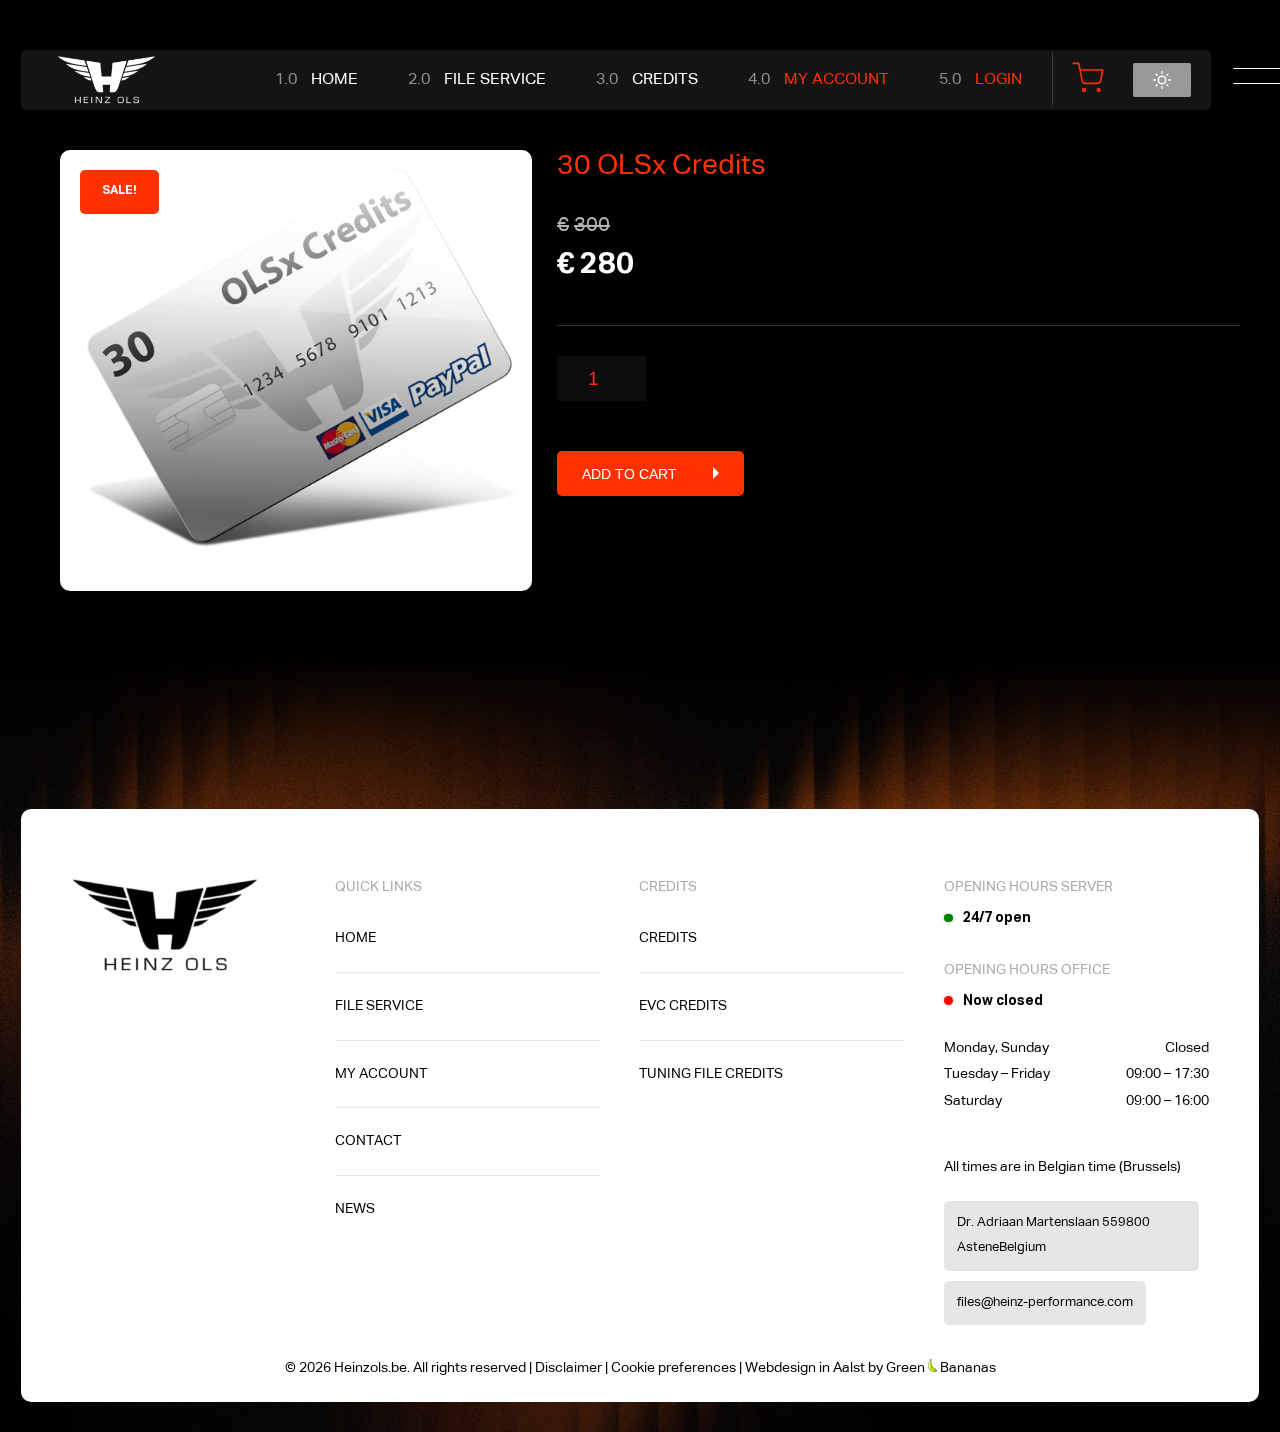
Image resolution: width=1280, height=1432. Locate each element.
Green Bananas (941, 1368)
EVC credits (683, 1006)
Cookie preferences (673, 1368)
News (355, 1209)
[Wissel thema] (1162, 80)
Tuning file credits (711, 1074)
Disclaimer (568, 1368)
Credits (665, 80)
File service (495, 80)
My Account (836, 80)
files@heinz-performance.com (1045, 1302)
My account (381, 1074)
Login (998, 80)
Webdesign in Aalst (805, 1368)
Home (334, 80)
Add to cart (629, 474)
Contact (368, 1141)
